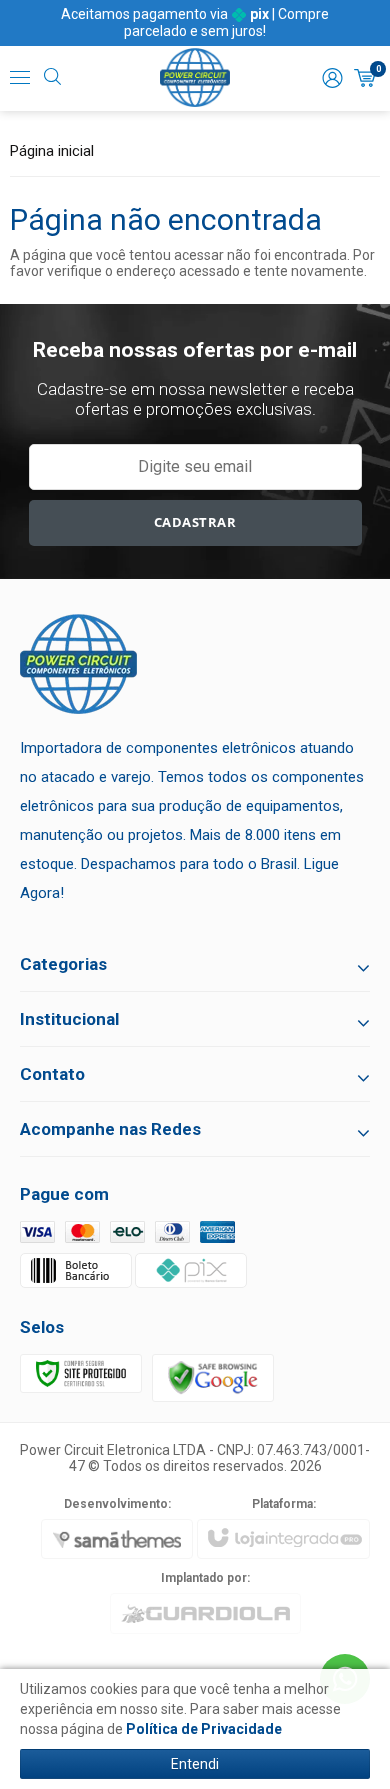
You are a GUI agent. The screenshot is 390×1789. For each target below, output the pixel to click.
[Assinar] (195, 523)
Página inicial (52, 151)
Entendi (195, 1764)
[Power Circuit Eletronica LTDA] (195, 78)
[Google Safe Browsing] (213, 1377)
